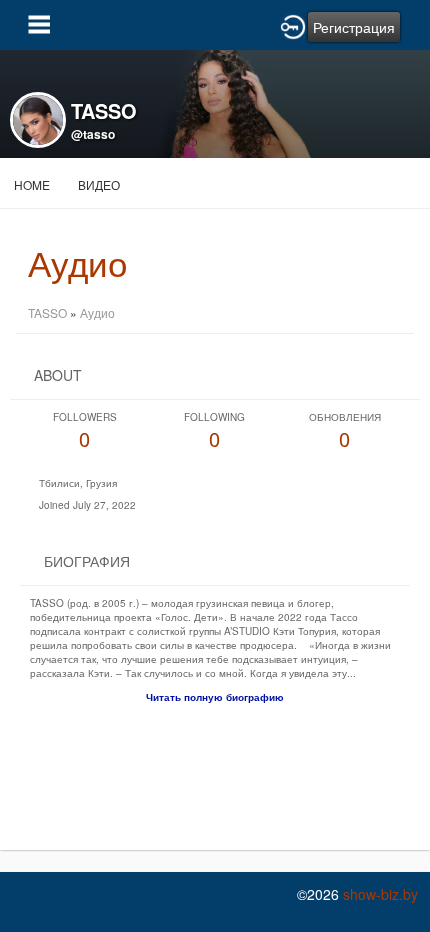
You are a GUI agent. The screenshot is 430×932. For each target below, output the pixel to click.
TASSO (47, 312)
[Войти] (293, 25)
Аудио (97, 312)
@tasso (93, 134)
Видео (99, 184)
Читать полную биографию (215, 697)
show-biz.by (380, 894)
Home (32, 184)
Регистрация (354, 27)
